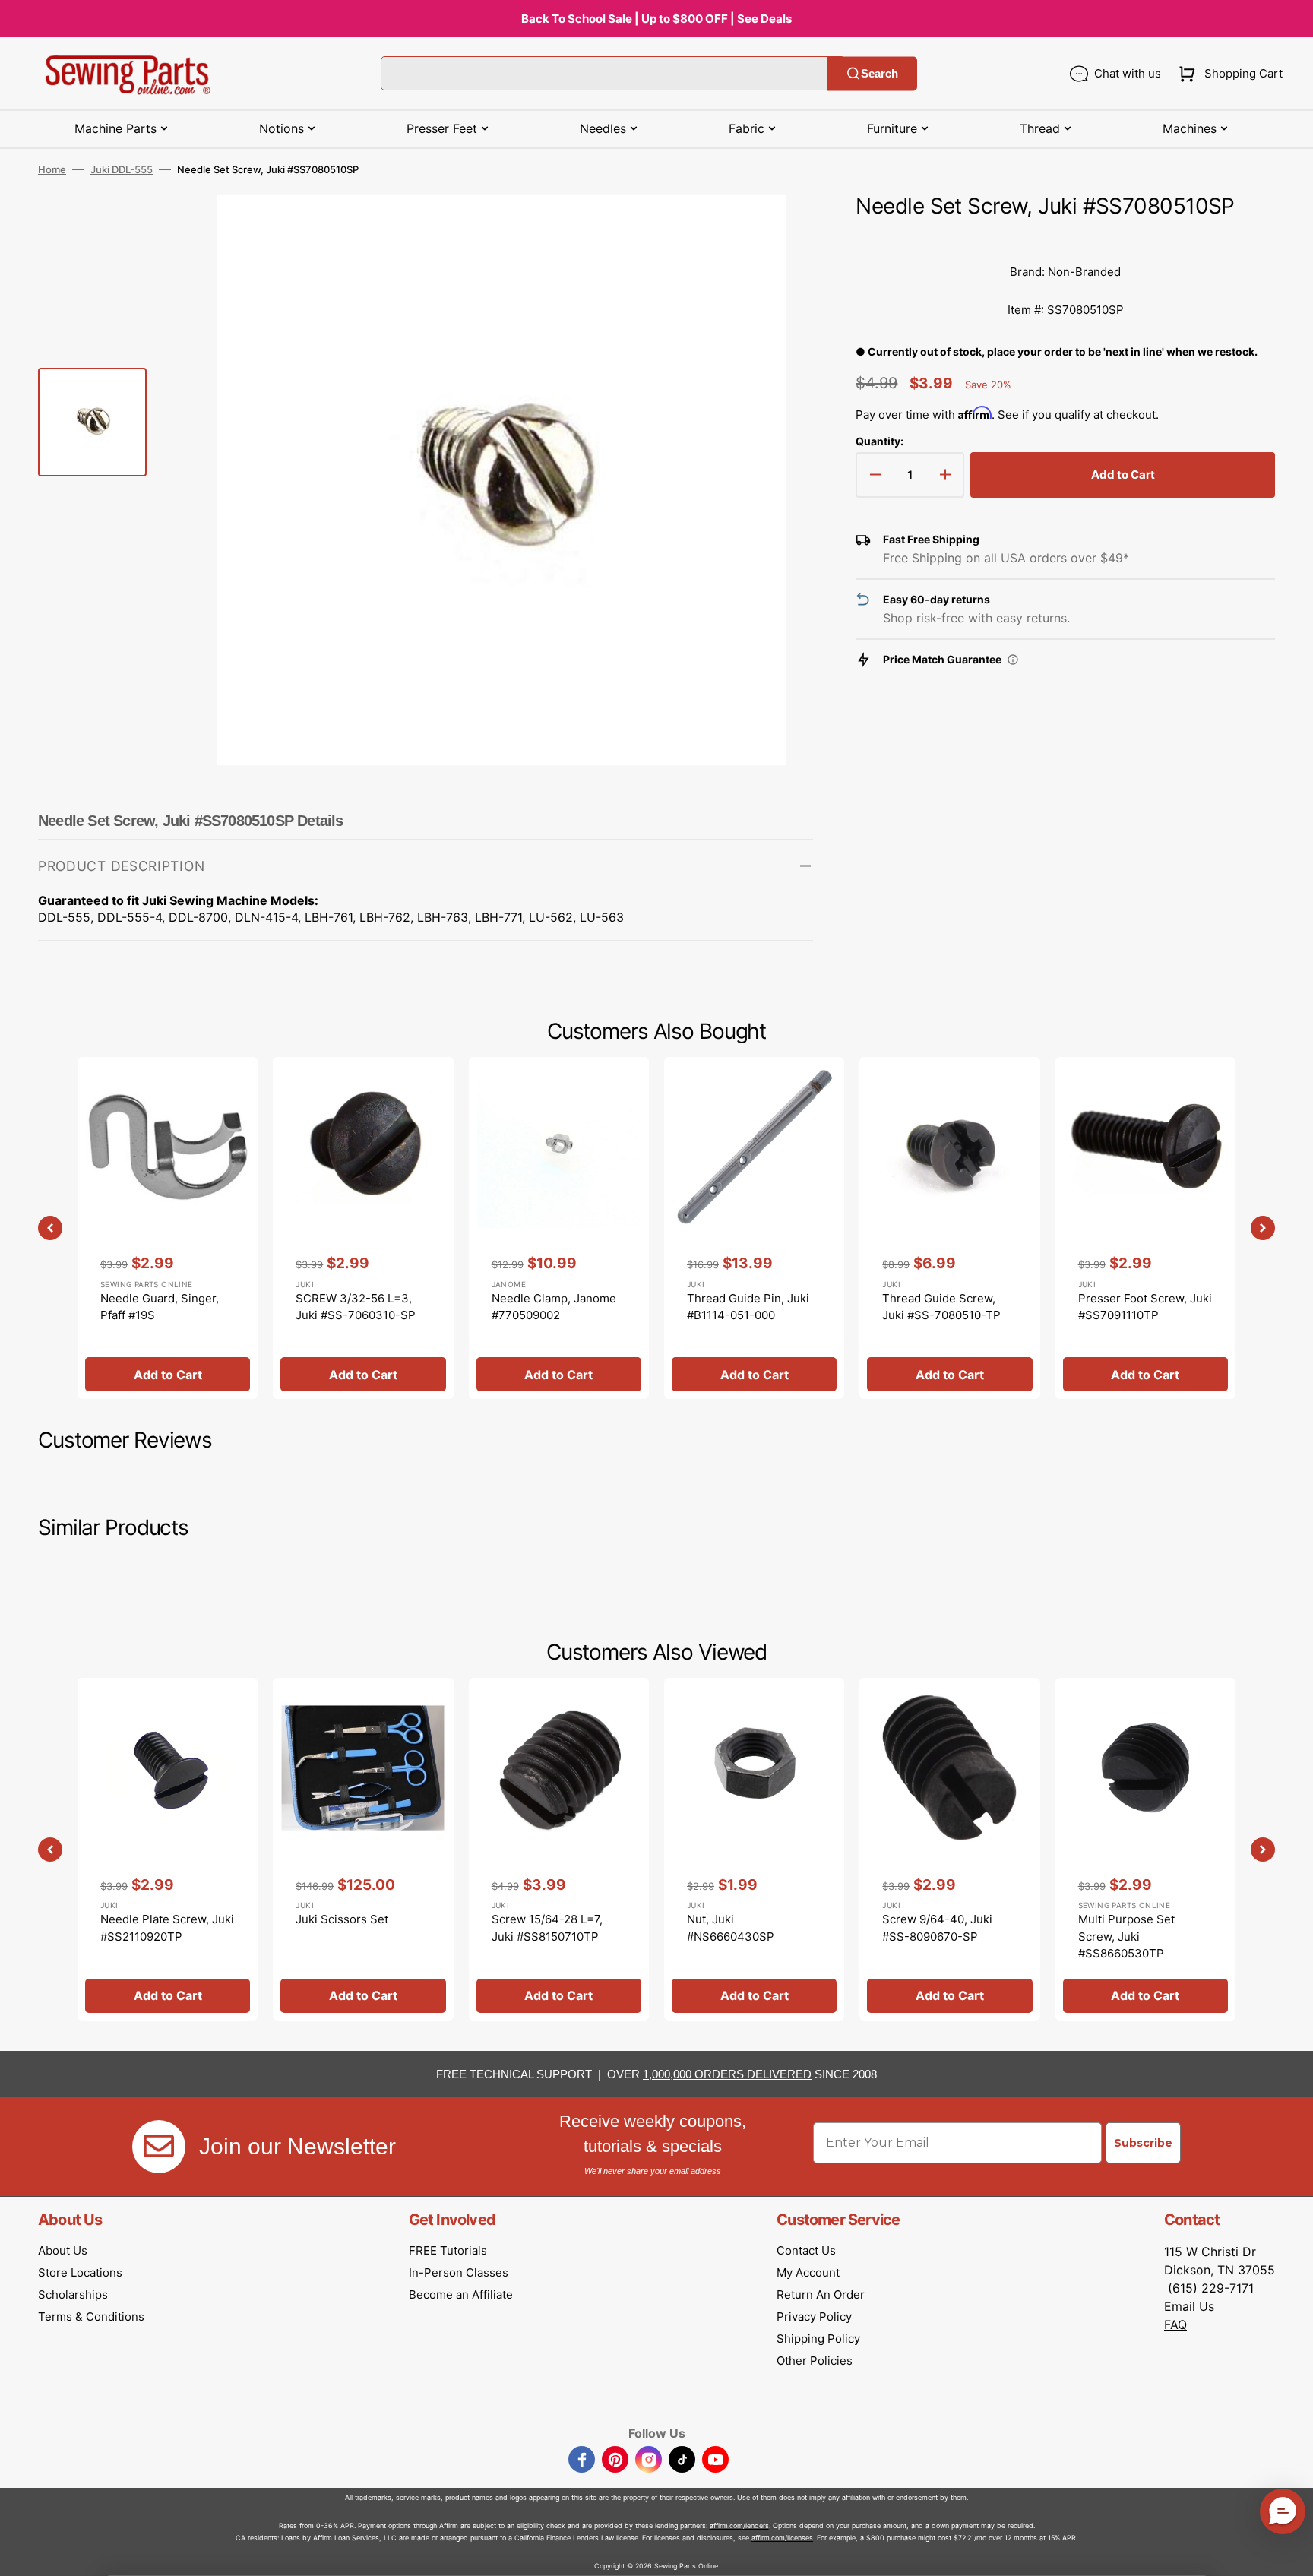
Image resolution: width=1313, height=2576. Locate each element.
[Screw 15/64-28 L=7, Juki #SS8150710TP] (559, 1849)
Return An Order (821, 2294)
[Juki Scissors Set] (363, 1849)
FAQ (1175, 2324)
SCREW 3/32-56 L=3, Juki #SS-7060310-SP (356, 1307)
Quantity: (880, 441)
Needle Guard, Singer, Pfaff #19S (160, 1307)
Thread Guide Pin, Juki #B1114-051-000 (748, 1307)
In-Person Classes (459, 2272)
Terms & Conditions (91, 2317)
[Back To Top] (1290, 2553)
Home (52, 169)
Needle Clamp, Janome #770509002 (554, 1307)
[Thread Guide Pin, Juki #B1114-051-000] (754, 1228)
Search (880, 73)
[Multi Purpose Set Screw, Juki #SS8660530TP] (1145, 1849)
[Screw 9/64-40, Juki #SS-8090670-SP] (949, 1849)
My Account (808, 2272)
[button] (1228, 74)
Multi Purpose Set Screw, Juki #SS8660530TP (1126, 1936)
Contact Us (806, 2250)
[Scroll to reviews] (1065, 238)
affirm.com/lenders (739, 2525)
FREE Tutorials (448, 2250)
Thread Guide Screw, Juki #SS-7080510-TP (941, 1307)
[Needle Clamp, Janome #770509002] (559, 1228)
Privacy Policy (814, 2317)
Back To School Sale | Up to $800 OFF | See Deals (656, 19)
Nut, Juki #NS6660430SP (731, 1928)
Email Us (1189, 2306)
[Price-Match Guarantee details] (1013, 660)
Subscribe (1143, 2143)
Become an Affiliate (461, 2294)
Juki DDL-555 (122, 169)
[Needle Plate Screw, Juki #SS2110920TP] (168, 1849)
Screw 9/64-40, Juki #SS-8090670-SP (937, 1928)
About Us (63, 2250)
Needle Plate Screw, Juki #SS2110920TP (167, 1928)
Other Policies (815, 2361)
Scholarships (73, 2294)
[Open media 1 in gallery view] (779, 229)
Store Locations (80, 2272)
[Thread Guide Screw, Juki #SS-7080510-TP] (949, 1228)
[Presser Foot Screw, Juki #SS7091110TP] (1145, 1228)
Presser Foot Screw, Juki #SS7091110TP (1145, 1307)
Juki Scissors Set (342, 1919)
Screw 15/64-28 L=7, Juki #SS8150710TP (547, 1928)
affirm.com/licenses (782, 2538)
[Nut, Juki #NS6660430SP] (754, 1849)
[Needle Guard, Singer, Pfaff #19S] (168, 1228)
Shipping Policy (818, 2339)
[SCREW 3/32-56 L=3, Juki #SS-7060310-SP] (363, 1228)
